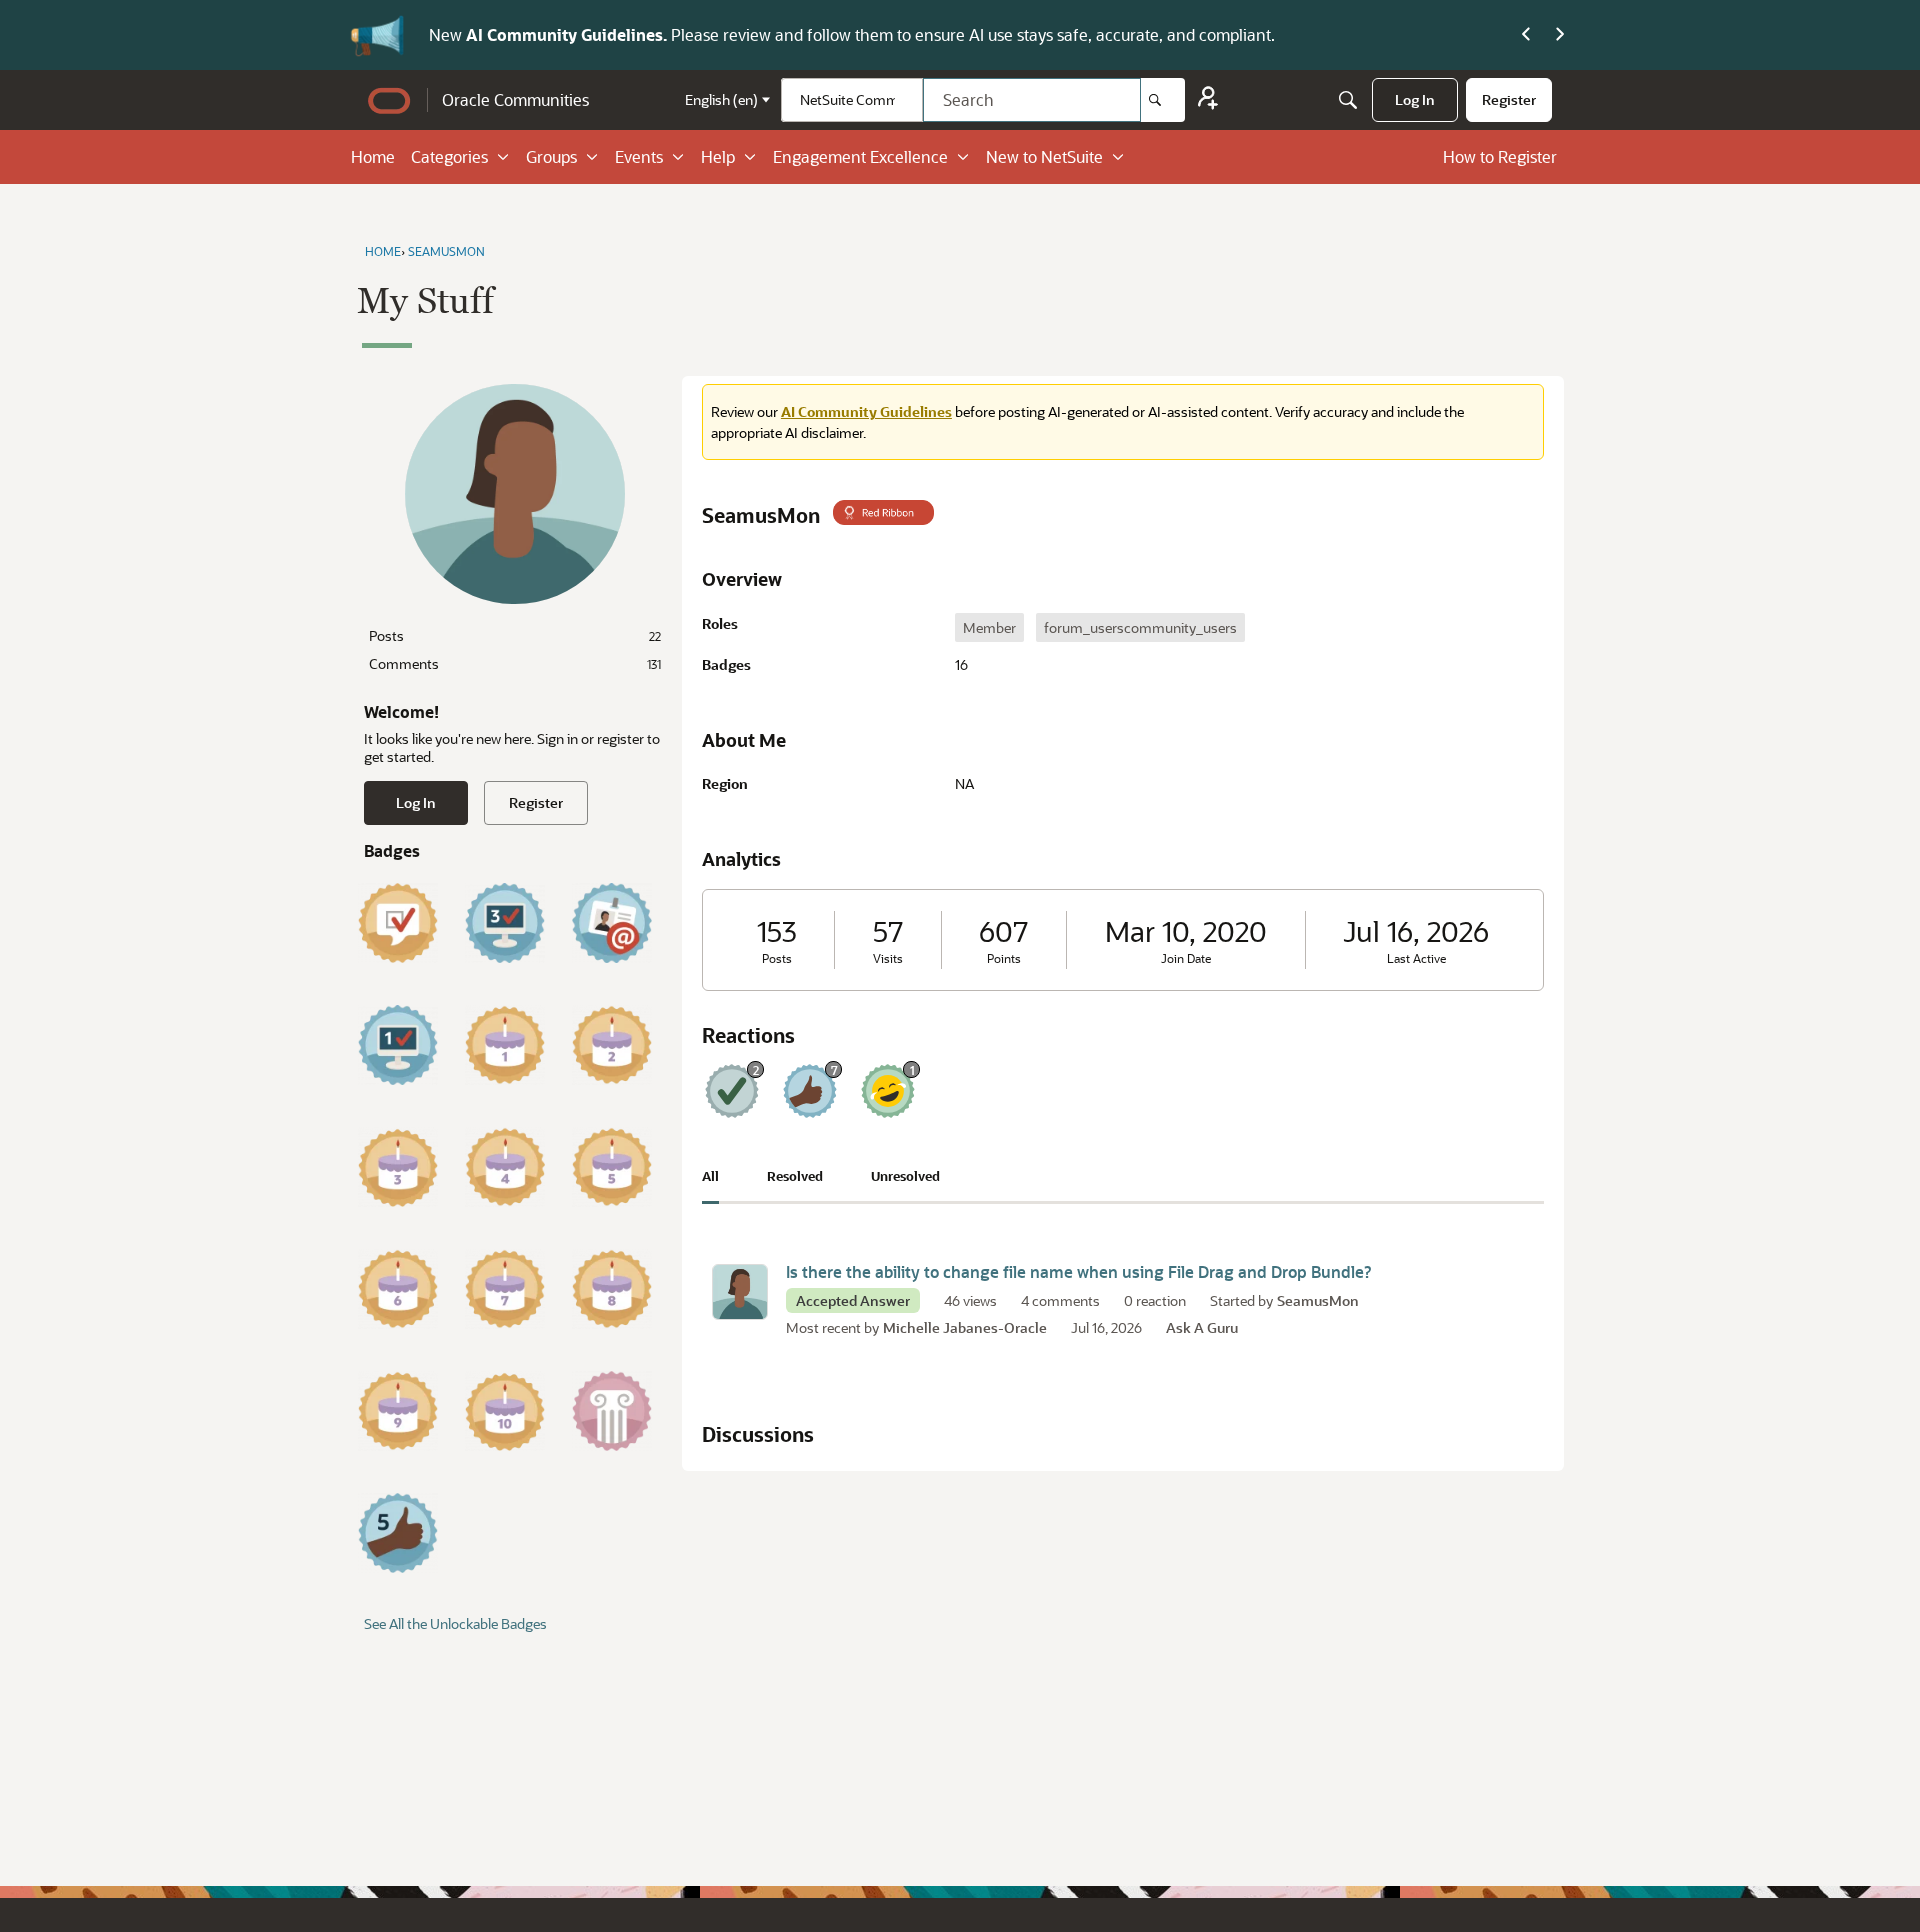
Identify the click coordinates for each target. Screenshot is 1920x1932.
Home (373, 156)
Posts (515, 635)
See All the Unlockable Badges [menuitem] (455, 1623)
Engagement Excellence (860, 156)
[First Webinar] (398, 1045)
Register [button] (536, 802)
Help (718, 156)
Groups (551, 156)
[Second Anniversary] (612, 1045)
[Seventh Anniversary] (505, 1289)
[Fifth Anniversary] (612, 1167)
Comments (515, 663)
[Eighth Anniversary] (612, 1289)
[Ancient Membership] (612, 1411)
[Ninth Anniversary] (398, 1411)
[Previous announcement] (1526, 35)
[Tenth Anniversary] (505, 1411)
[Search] (1163, 100)
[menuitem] (1415, 100)
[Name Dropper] (612, 923)
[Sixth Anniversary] (398, 1289)
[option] (989, 627)
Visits (888, 958)
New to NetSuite (1044, 156)
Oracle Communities (515, 99)
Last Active (1416, 958)
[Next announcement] (1560, 35)
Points (1004, 958)
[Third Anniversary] (398, 1167)
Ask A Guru (1202, 1327)
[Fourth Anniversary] (505, 1167)
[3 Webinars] (505, 923)
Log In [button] (416, 802)
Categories (449, 156)
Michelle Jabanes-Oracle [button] (965, 1327)
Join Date (1186, 958)
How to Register (1500, 156)
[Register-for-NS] (1208, 100)
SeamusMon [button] (1318, 1300)
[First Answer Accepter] (398, 923)
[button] (740, 1292)
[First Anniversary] (505, 1045)
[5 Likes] (398, 1533)
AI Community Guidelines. (568, 34)
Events (639, 156)
